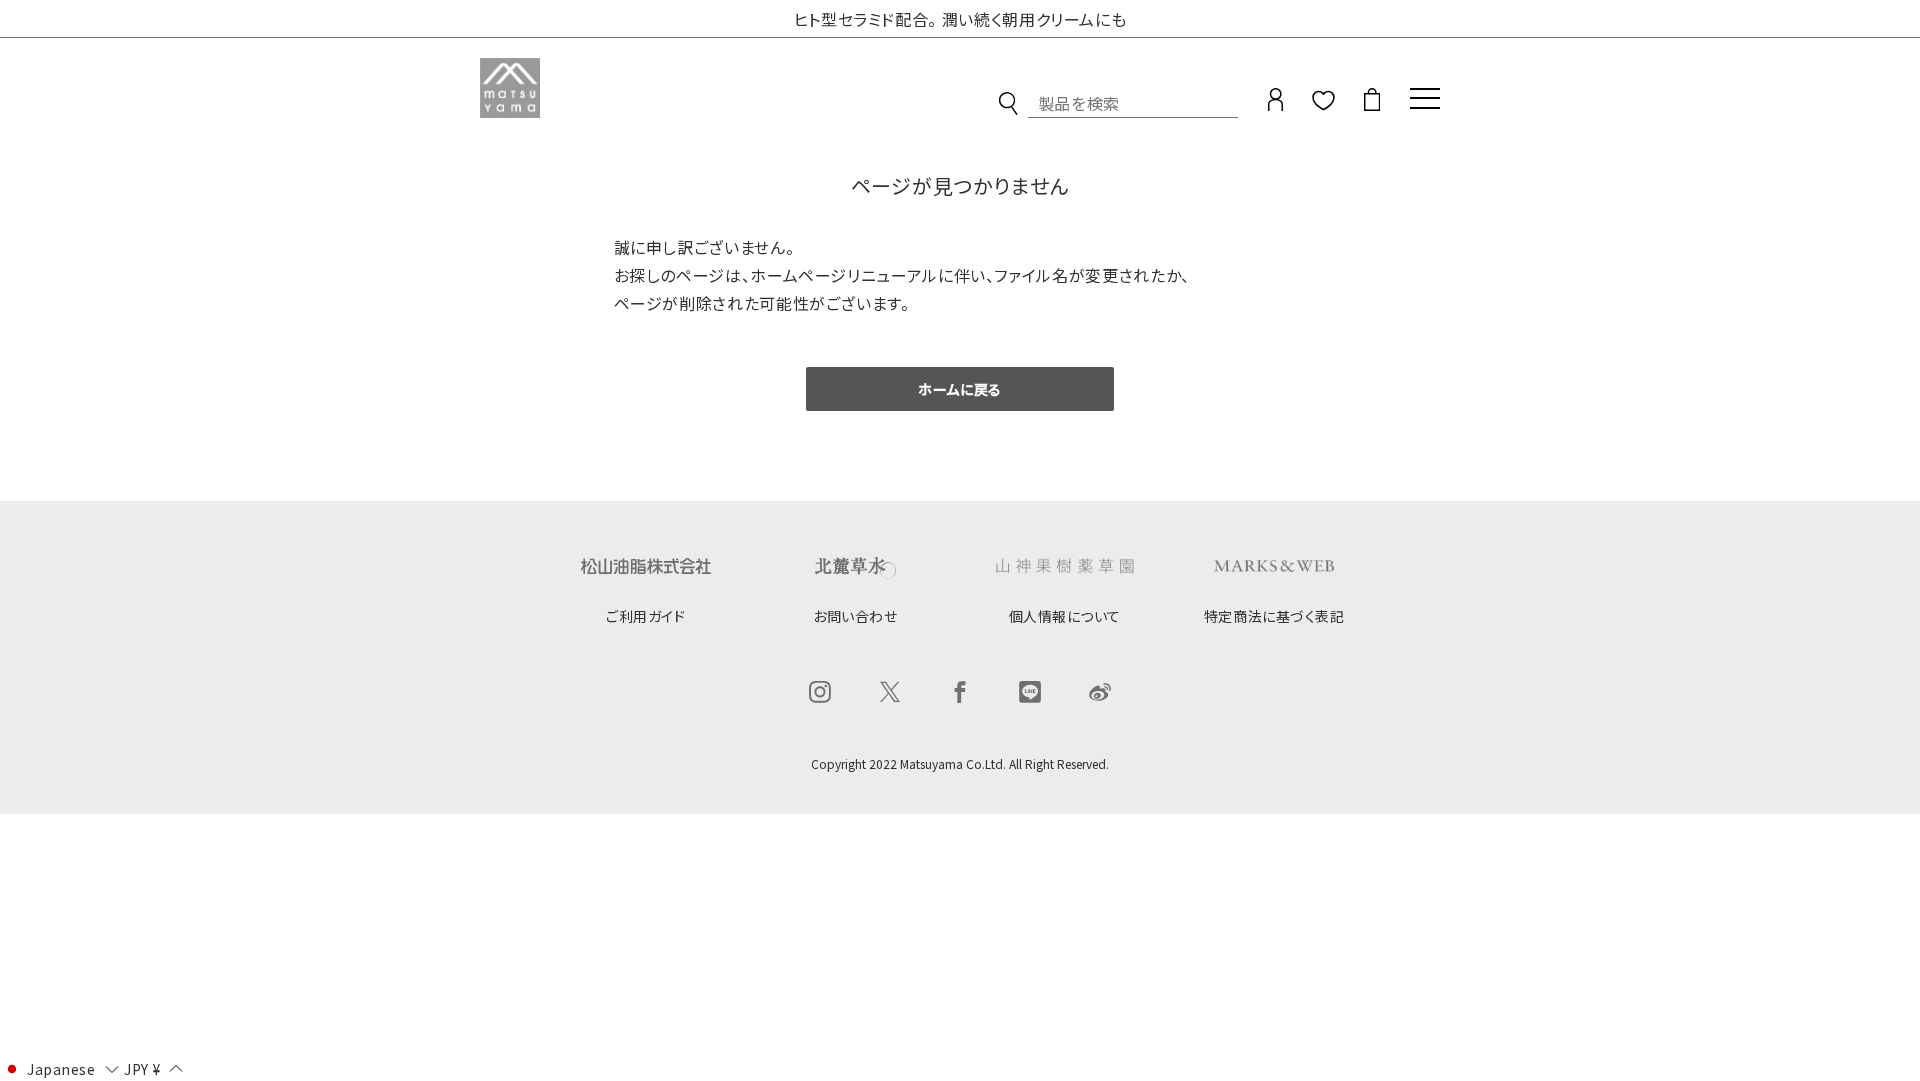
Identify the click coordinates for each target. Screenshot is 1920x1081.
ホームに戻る (959, 389)
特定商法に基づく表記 (1274, 616)
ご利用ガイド (645, 616)
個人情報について (1065, 616)
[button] (60, 1068)
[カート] (1372, 104)
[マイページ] (1275, 104)
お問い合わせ (855, 616)
